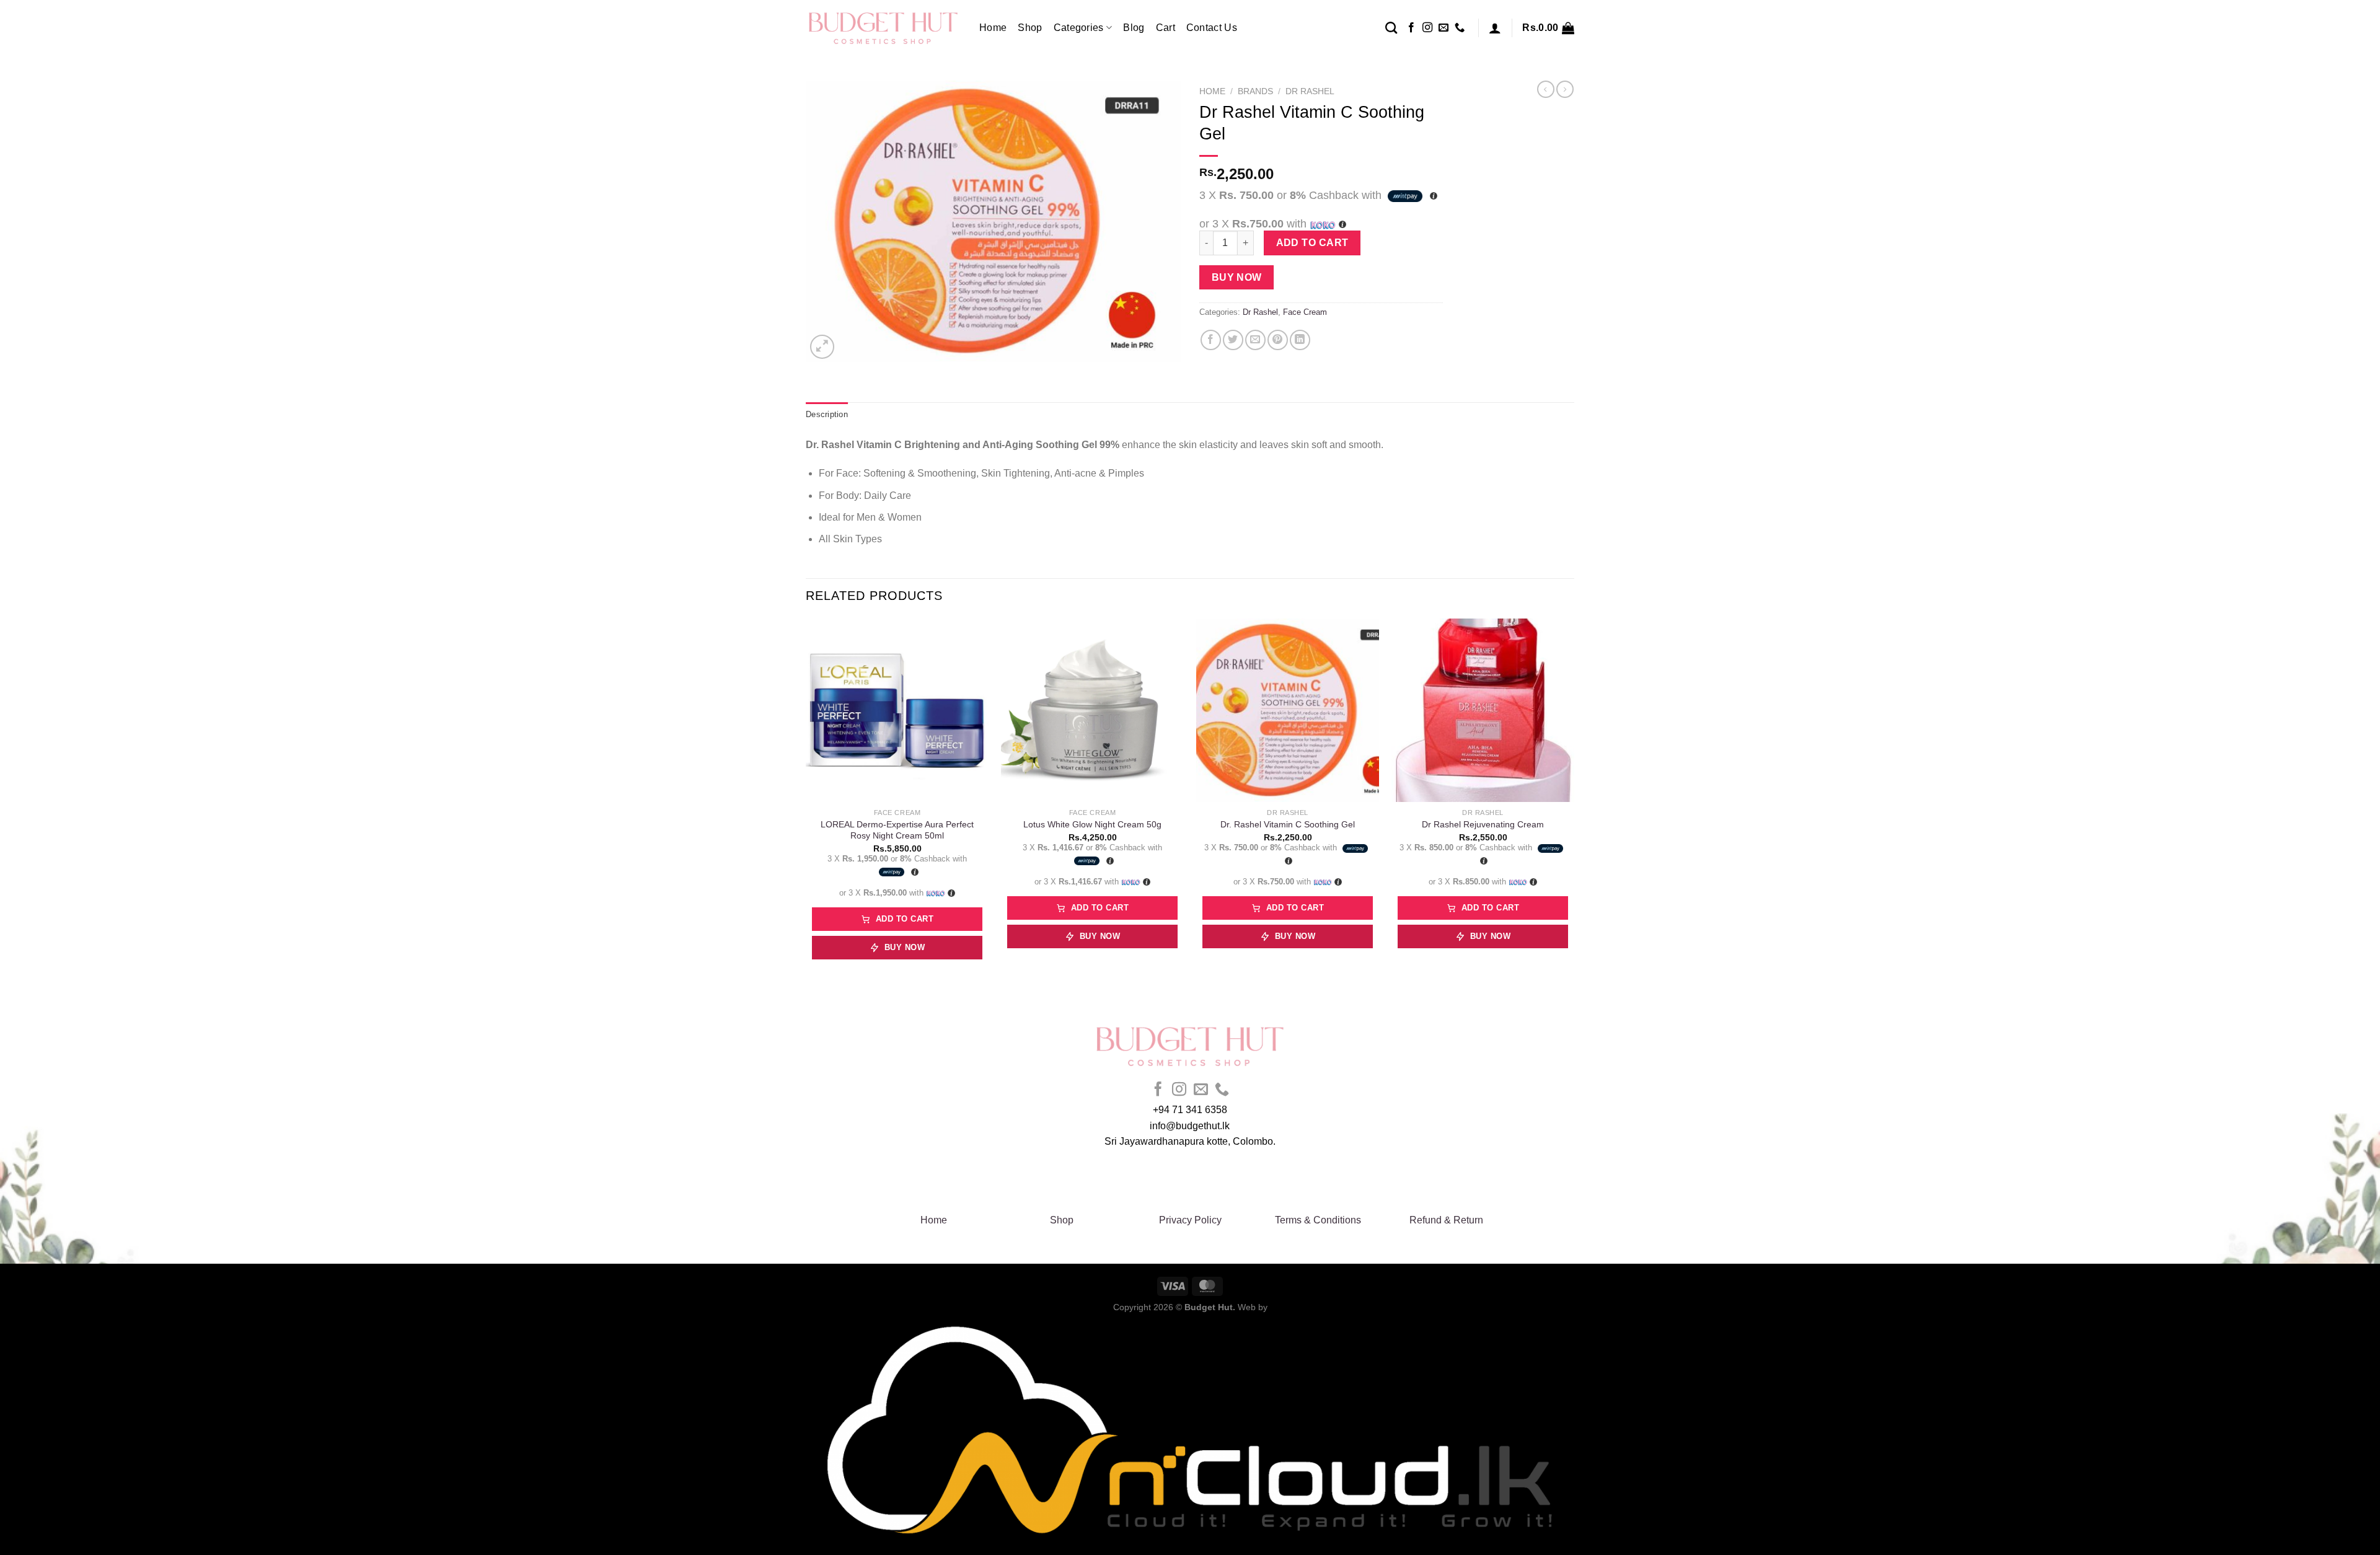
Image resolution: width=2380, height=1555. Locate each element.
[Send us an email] (1443, 28)
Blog (1134, 28)
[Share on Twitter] (1233, 340)
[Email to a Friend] (1255, 340)
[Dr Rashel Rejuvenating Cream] (1483, 710)
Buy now (1237, 277)
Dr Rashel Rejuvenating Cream (1483, 824)
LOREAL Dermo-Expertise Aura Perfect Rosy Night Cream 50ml (897, 830)
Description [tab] (827, 414)
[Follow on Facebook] (1411, 28)
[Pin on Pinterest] (1278, 340)
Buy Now (905, 947)
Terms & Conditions (1318, 1220)
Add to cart (1312, 243)
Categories (1079, 28)
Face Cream (1305, 312)
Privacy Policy (1190, 1220)
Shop (1030, 28)
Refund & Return (1446, 1220)
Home (993, 28)
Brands (1255, 91)
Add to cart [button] (905, 919)
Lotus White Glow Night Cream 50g (1092, 824)
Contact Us (1212, 28)
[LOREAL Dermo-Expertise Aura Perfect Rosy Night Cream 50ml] (897, 710)
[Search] (1391, 28)
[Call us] (1460, 28)
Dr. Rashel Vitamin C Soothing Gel (1288, 824)
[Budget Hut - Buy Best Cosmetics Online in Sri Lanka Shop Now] (883, 28)
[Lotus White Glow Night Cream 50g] (1092, 710)
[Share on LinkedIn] (1300, 340)
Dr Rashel (1310, 91)
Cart (1166, 28)
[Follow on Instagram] (1427, 28)
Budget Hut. (1210, 1307)
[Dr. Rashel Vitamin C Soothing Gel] (1288, 710)
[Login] (1495, 28)
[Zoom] (822, 347)
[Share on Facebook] (1211, 340)
